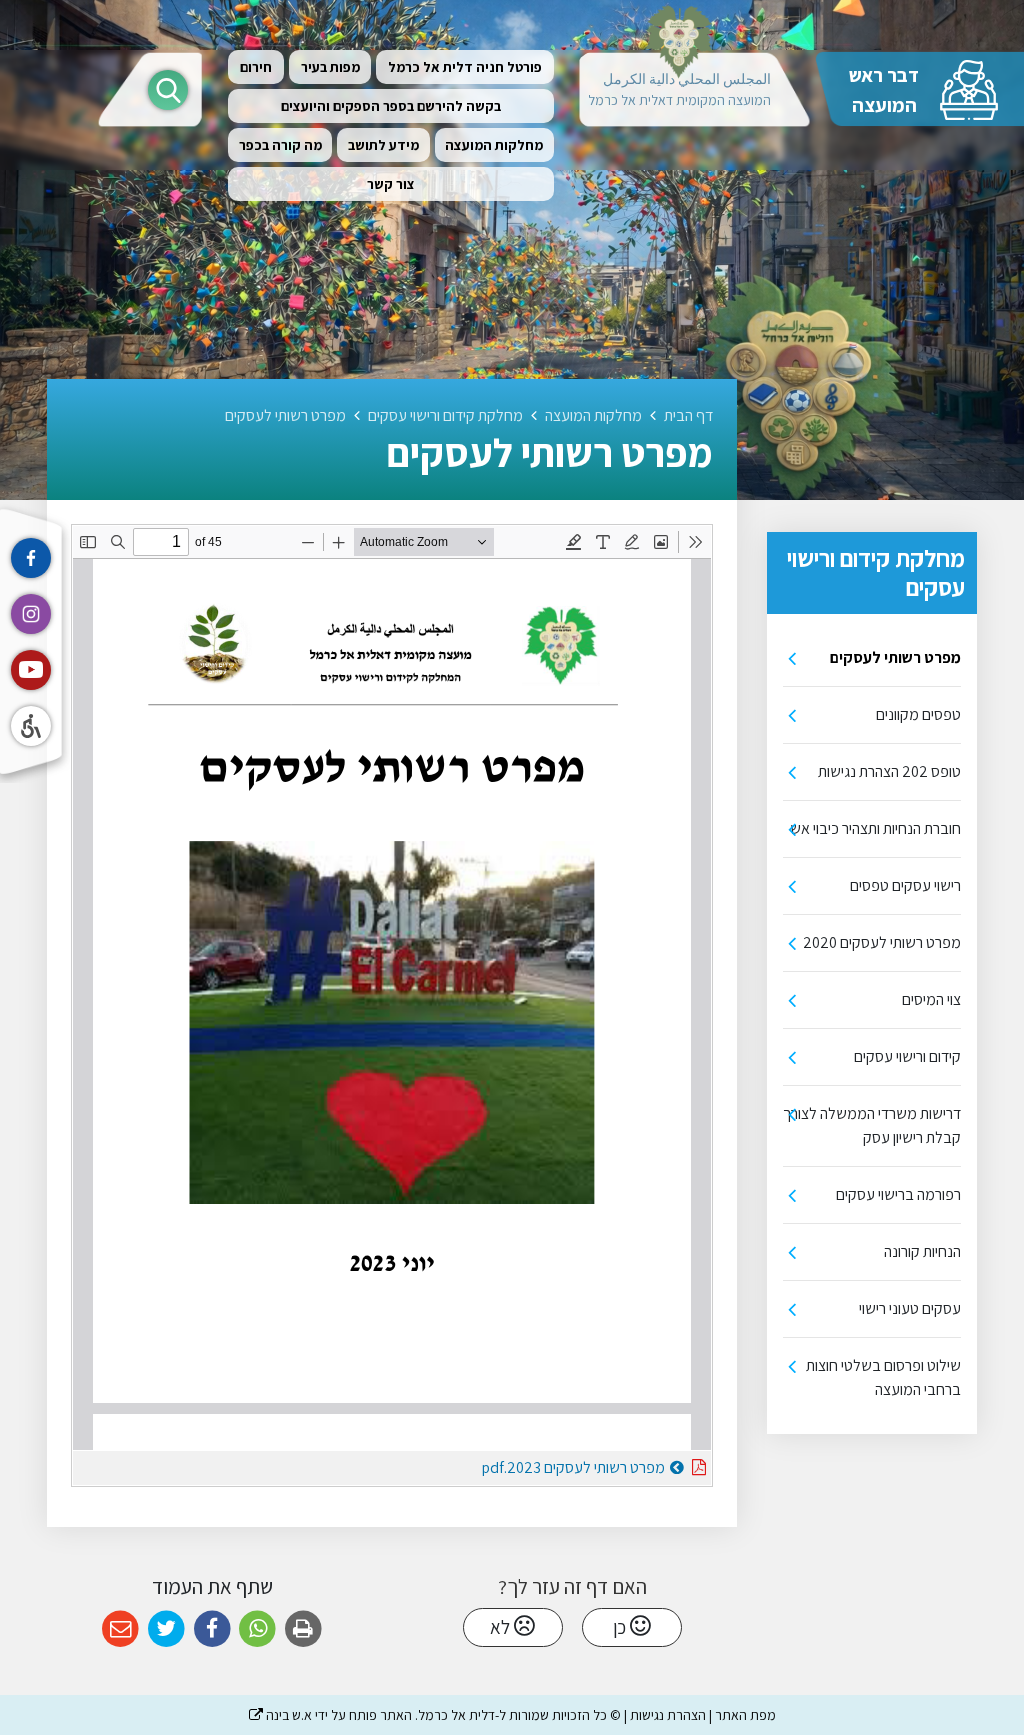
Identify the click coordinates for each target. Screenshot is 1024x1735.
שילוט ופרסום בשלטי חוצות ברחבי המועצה (883, 1377)
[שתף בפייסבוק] (212, 1629)
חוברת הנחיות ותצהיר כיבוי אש (875, 828)
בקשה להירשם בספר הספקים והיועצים (391, 106)
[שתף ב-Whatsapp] (257, 1629)
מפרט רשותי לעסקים (895, 657)
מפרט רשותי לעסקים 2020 (882, 942)
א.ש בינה (280, 1715)
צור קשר (391, 184)
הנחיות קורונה (922, 1251)
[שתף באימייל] (120, 1629)
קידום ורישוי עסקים (907, 1056)
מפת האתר (745, 1715)
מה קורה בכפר (280, 145)
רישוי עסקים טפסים (905, 885)
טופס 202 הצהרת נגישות (889, 771)
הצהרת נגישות (668, 1715)
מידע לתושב (383, 145)
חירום (256, 67)
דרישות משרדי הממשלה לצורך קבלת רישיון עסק (872, 1125)
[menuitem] (465, 67)
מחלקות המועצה (494, 145)
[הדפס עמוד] (303, 1629)
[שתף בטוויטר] (166, 1629)
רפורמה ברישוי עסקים (898, 1194)
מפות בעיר (330, 67)
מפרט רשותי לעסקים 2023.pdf (523, 1464)
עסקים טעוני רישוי (910, 1308)
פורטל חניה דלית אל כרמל (465, 67)
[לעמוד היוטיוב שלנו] (31, 670)
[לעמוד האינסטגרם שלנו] (31, 614)
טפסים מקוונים (918, 714)
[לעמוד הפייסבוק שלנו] (31, 558)
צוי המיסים (931, 999)
